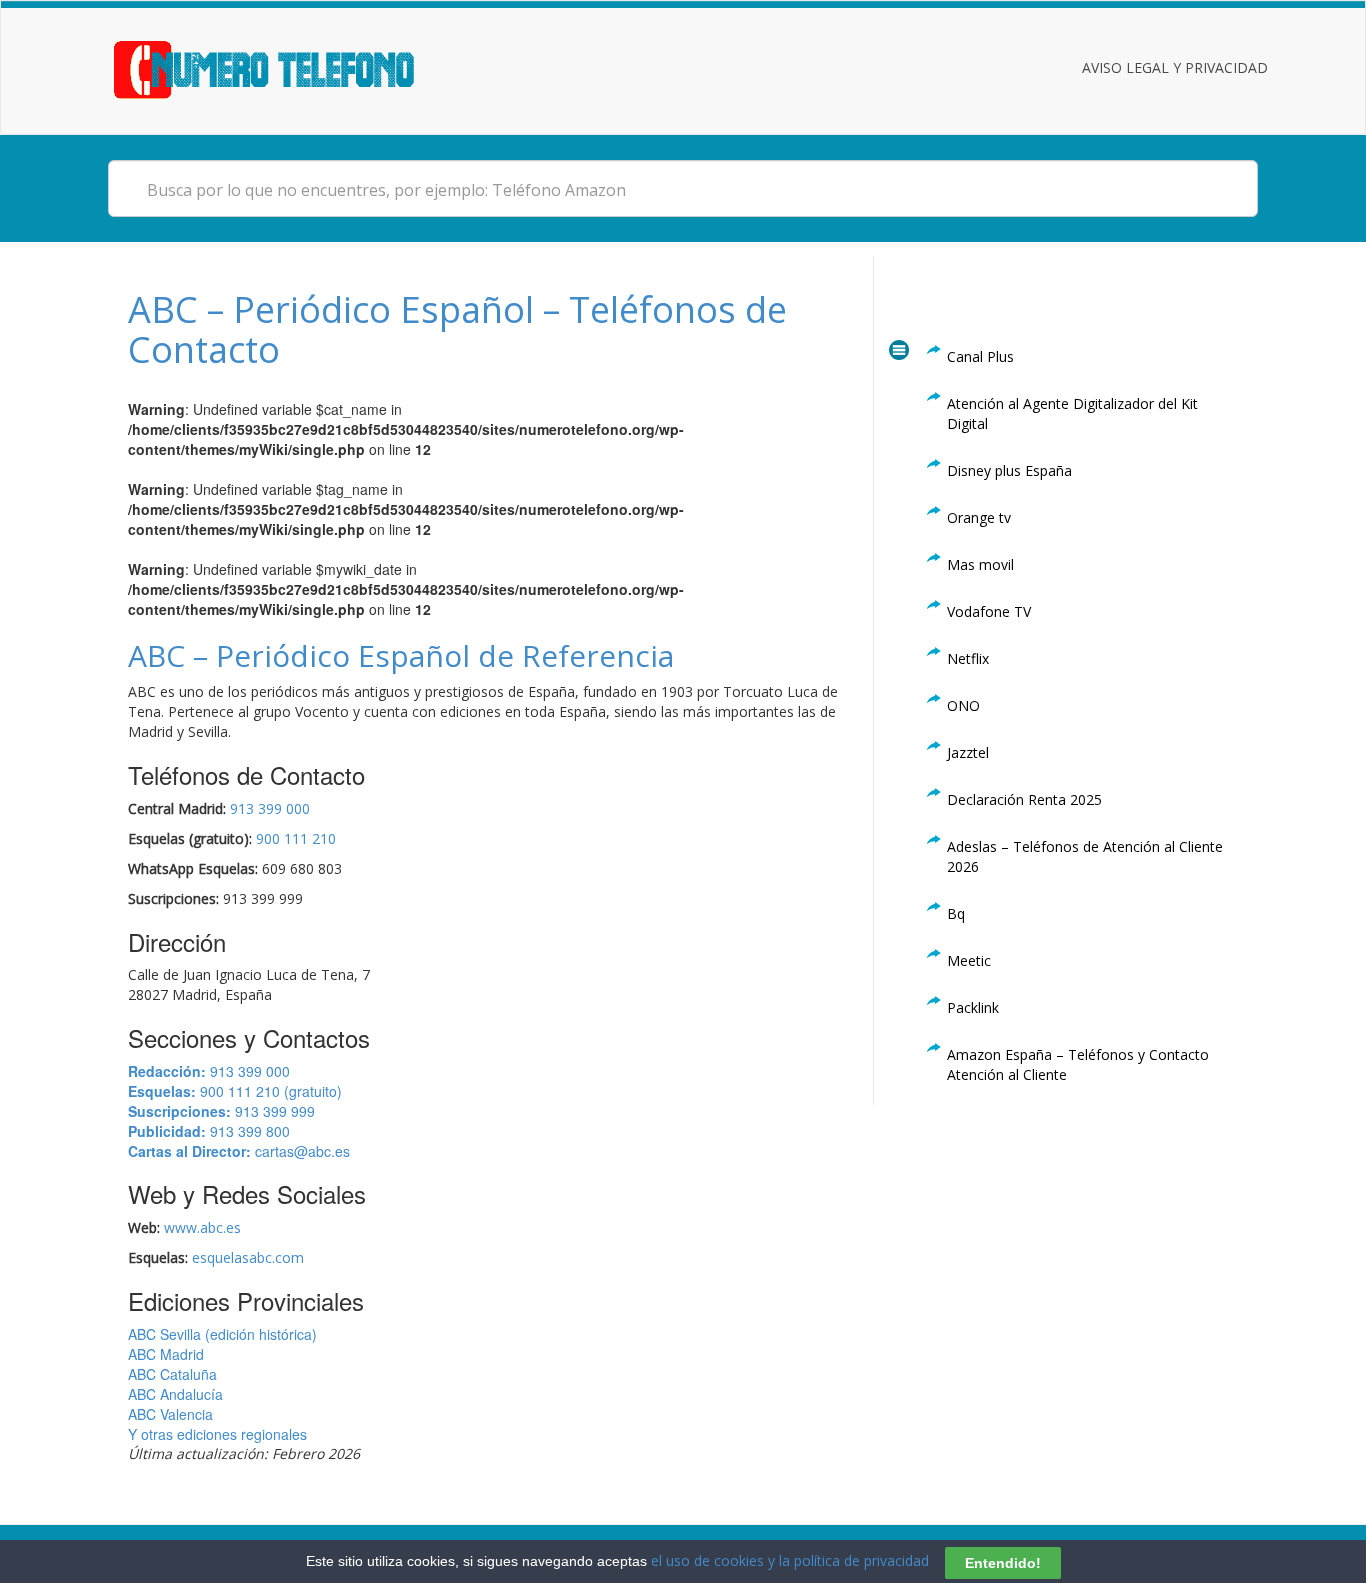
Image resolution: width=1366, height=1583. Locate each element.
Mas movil (980, 564)
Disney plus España (1009, 470)
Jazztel (968, 752)
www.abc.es (202, 1227)
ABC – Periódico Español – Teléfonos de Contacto (457, 329)
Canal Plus (980, 356)
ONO (963, 705)
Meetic (969, 960)
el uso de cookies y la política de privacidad (790, 1560)
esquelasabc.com (248, 1257)
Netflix (968, 658)
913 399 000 (270, 808)
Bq (956, 913)
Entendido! (1003, 1562)
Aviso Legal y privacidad (1175, 67)
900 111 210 (296, 838)
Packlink (973, 1007)
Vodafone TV (989, 611)
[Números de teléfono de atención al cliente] (288, 67)
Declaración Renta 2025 (1024, 799)
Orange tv (979, 517)
